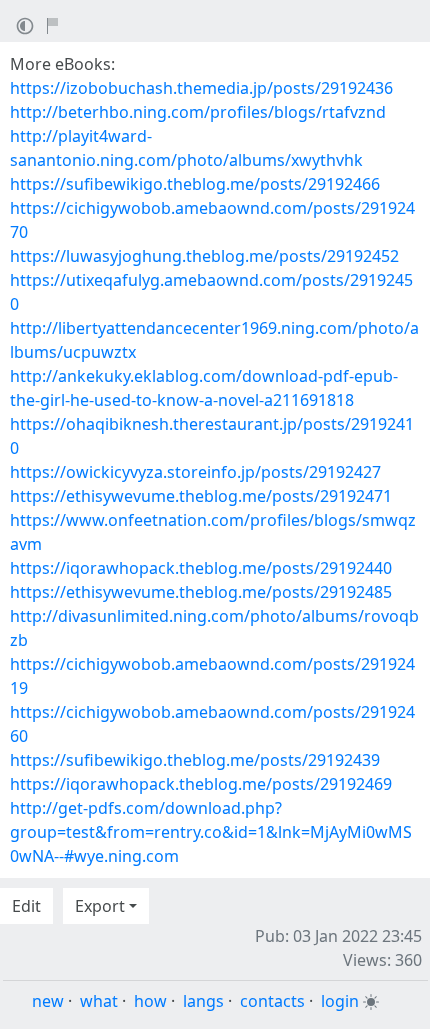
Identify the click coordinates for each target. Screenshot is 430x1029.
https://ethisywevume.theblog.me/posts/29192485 (201, 592)
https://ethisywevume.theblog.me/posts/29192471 (201, 496)
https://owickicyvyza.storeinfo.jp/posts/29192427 (195, 472)
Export (100, 906)
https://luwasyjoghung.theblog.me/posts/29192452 (204, 256)
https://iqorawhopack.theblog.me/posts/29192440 (201, 568)
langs (203, 1001)
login (340, 1001)
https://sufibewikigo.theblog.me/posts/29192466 (195, 184)
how (150, 1001)
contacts (272, 1001)
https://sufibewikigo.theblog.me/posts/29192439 (195, 760)
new (48, 1001)
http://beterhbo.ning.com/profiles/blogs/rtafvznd (198, 112)
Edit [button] (26, 906)
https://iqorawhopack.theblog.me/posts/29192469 (201, 784)
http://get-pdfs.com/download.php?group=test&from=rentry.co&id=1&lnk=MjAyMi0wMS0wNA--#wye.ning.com (211, 832)
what (99, 1001)
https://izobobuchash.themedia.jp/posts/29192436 (201, 88)
